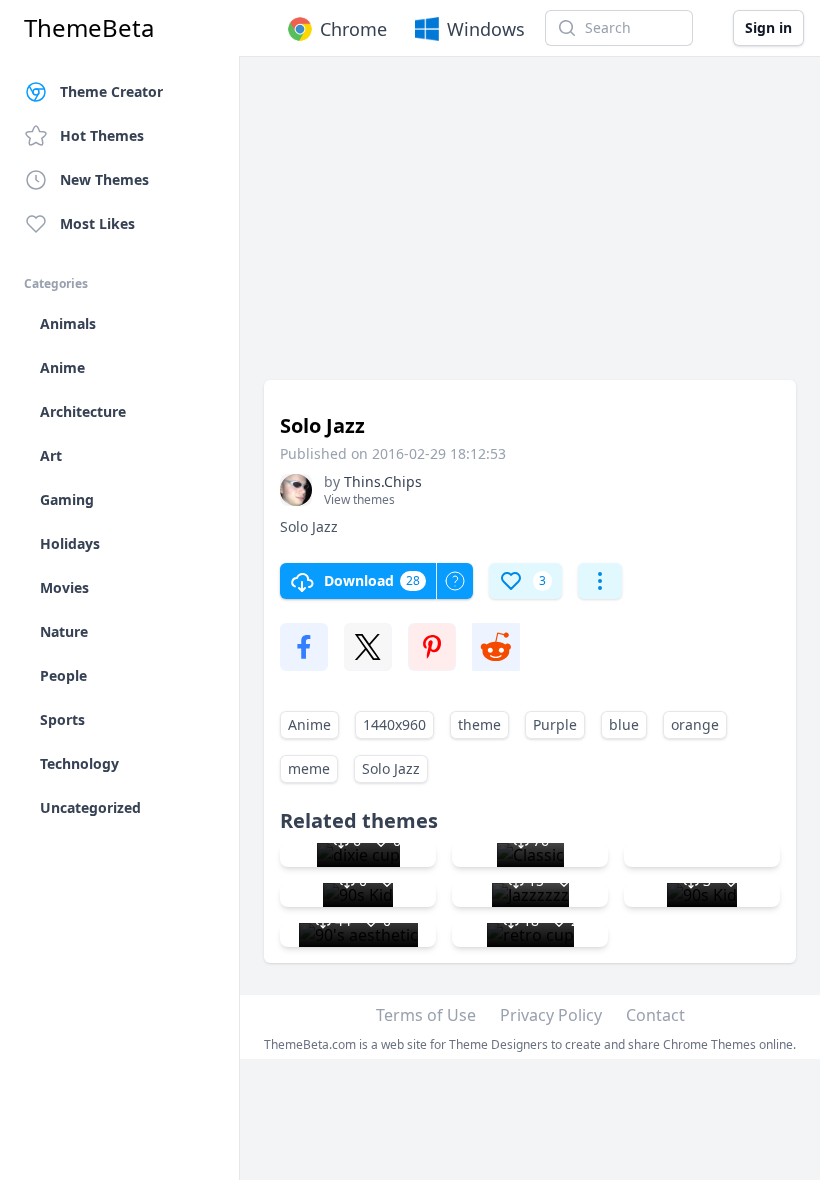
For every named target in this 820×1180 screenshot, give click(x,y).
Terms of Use (426, 1015)
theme (479, 724)
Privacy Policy (551, 1015)
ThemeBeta (89, 28)
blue (624, 724)
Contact (655, 1015)
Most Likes (97, 223)
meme (309, 768)
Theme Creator (111, 91)
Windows (486, 29)
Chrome (353, 29)
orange (695, 724)
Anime (309, 724)
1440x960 (394, 724)
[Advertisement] (530, 228)
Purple (555, 724)
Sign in (768, 27)
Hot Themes (102, 135)
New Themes (104, 179)
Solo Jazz (391, 768)
